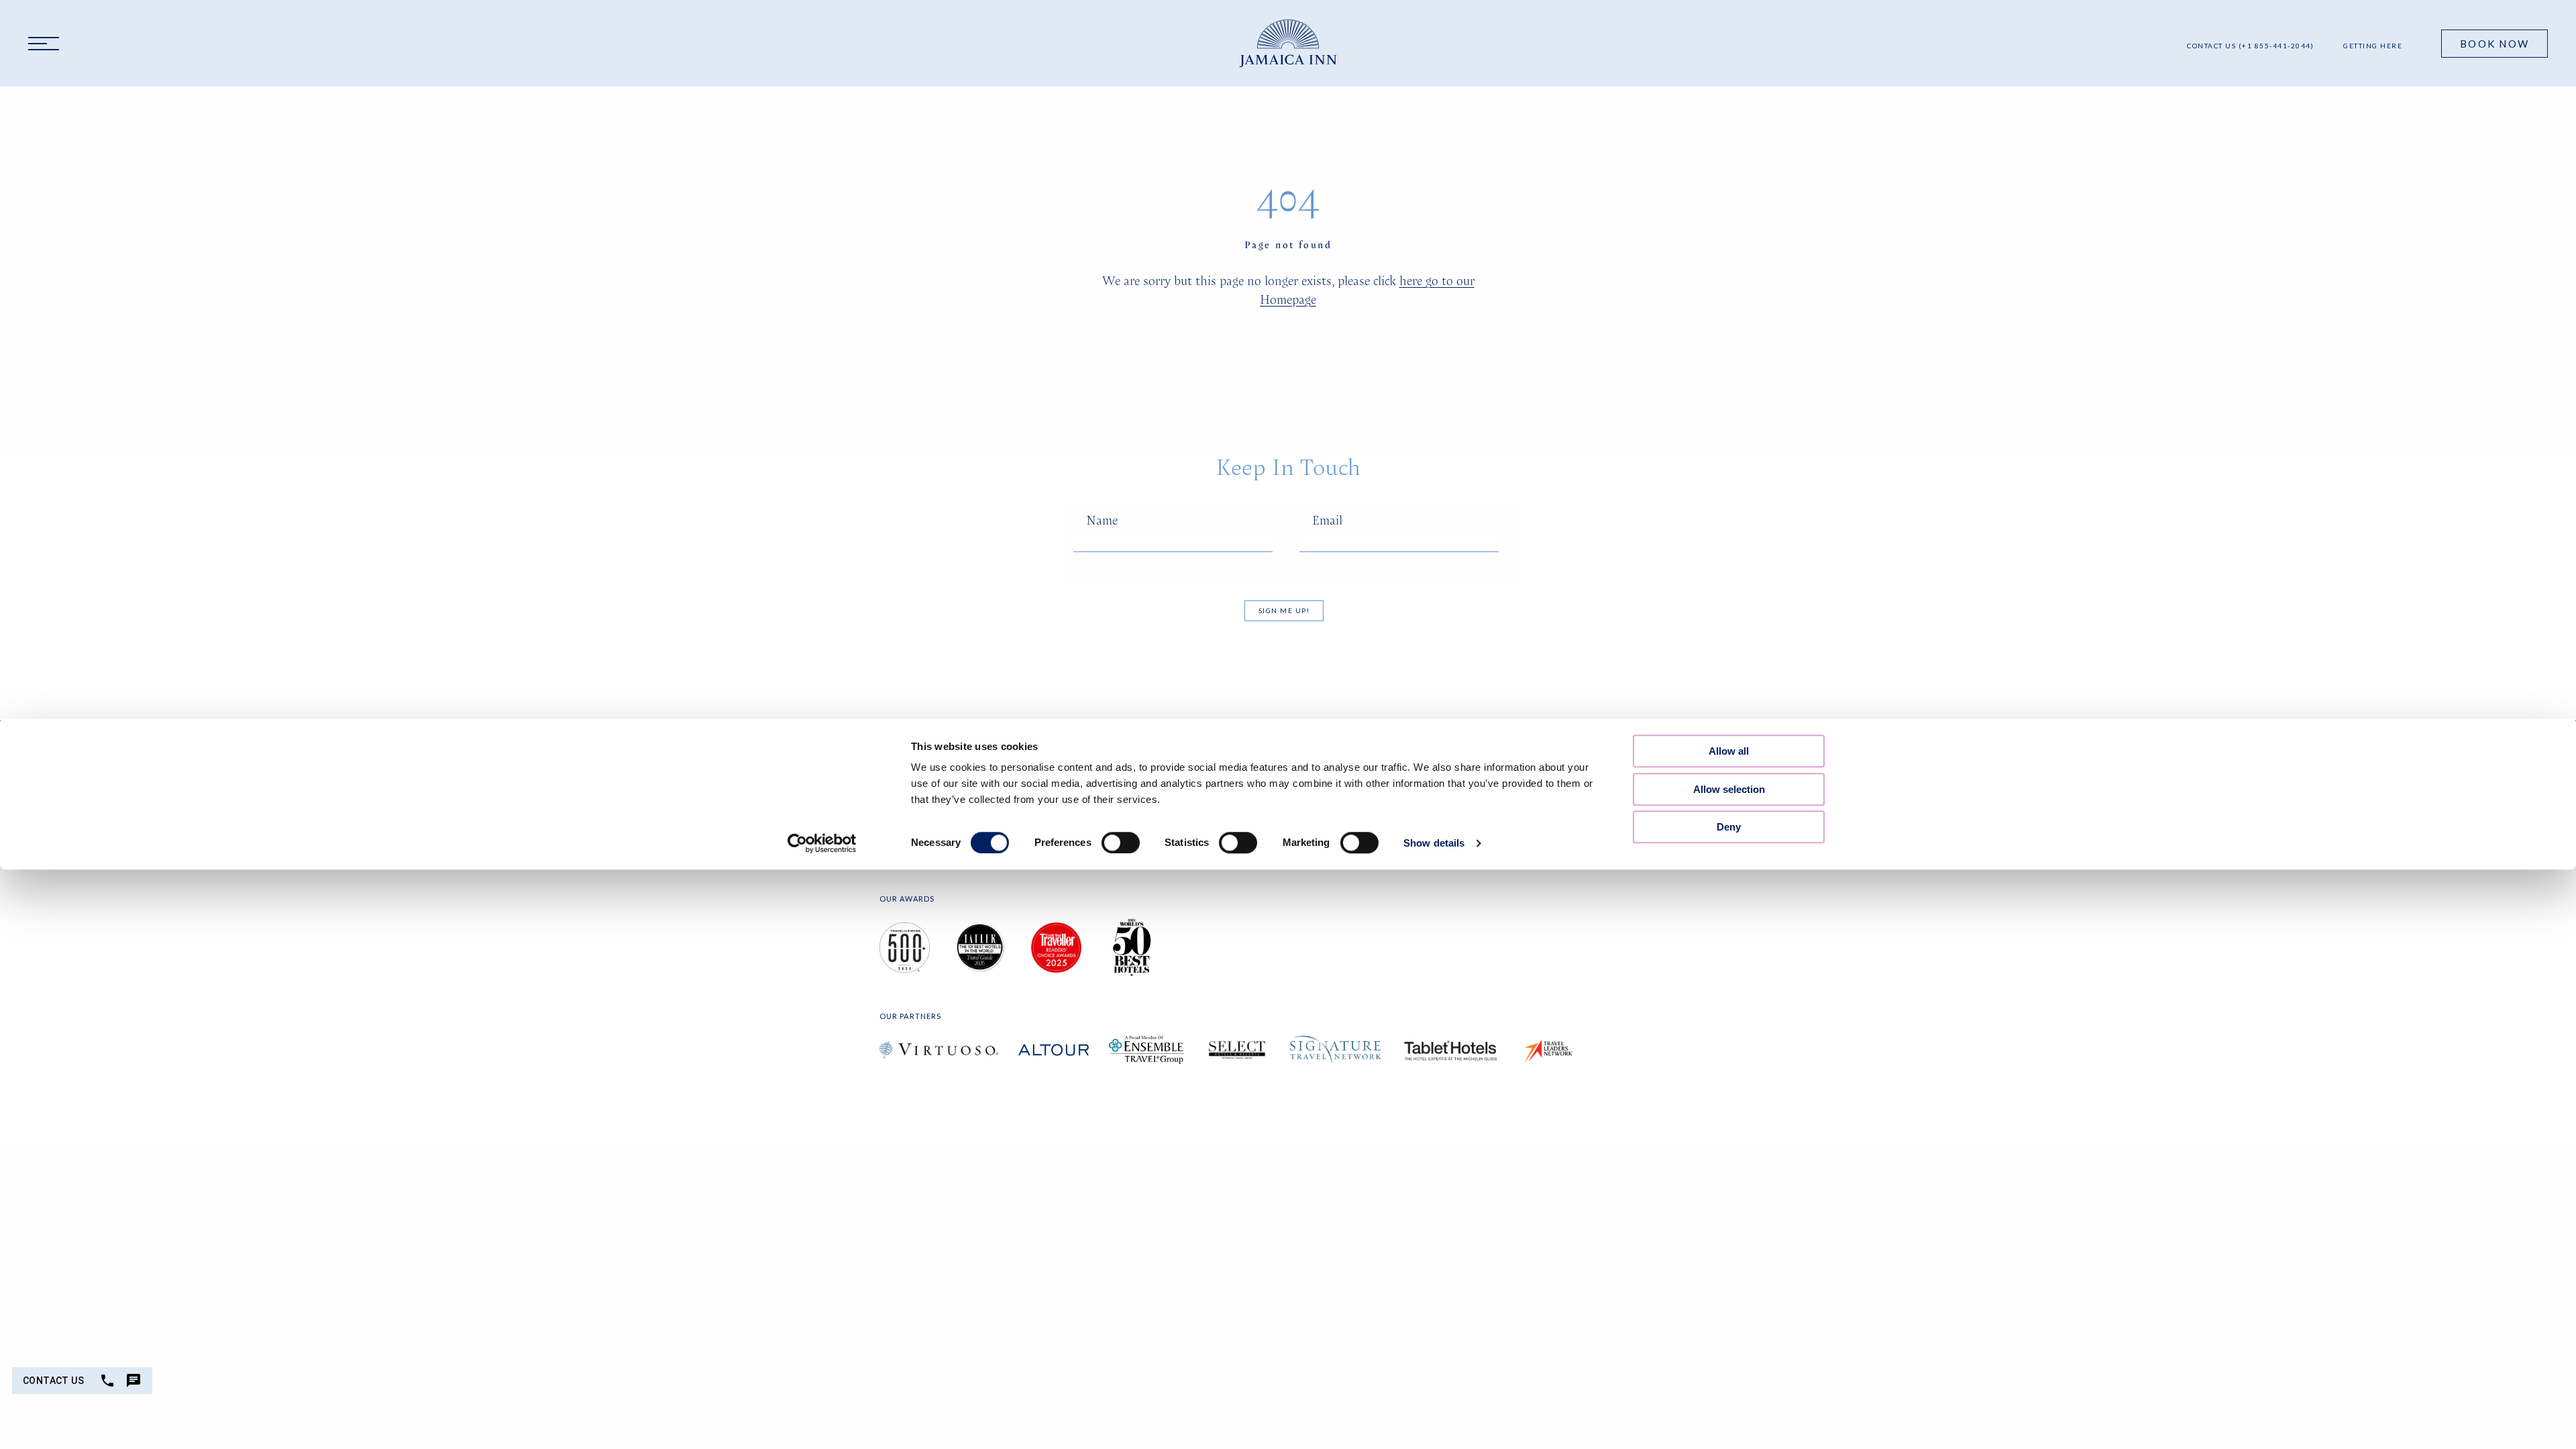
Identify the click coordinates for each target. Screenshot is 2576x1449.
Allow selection (1729, 789)
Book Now (2494, 44)
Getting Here (2373, 46)
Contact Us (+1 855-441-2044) (2250, 46)
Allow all (1729, 751)
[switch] (1121, 843)
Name (1102, 520)
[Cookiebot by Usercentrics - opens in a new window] (822, 843)
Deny (1729, 827)
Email (1327, 520)
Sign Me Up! (1284, 610)
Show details (1434, 843)
